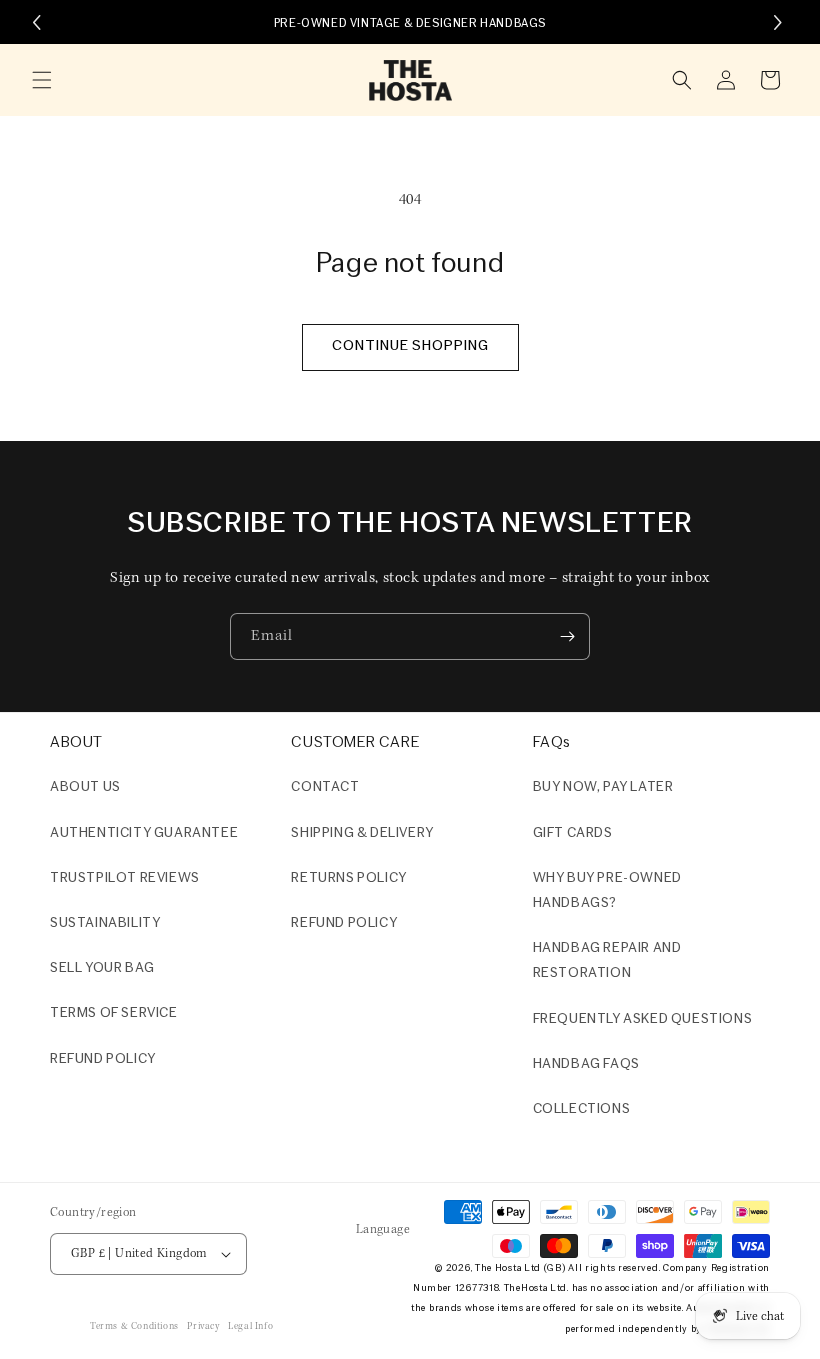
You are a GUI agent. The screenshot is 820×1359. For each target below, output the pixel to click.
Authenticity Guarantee (144, 833)
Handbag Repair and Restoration (607, 961)
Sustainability (105, 923)
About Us (85, 787)
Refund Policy (344, 923)
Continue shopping (410, 346)
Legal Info (250, 1326)
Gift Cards (573, 833)
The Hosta (498, 1268)
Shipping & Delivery (362, 833)
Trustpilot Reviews (125, 878)
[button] (42, 80)
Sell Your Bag (102, 968)
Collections (582, 1109)
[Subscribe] (567, 636)
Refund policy (103, 1059)
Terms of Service (114, 1013)
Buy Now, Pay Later (603, 787)
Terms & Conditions (134, 1326)
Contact (325, 787)
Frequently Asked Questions (643, 1019)
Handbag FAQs (586, 1064)
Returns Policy (348, 878)
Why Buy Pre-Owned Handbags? (607, 891)
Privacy (203, 1326)
